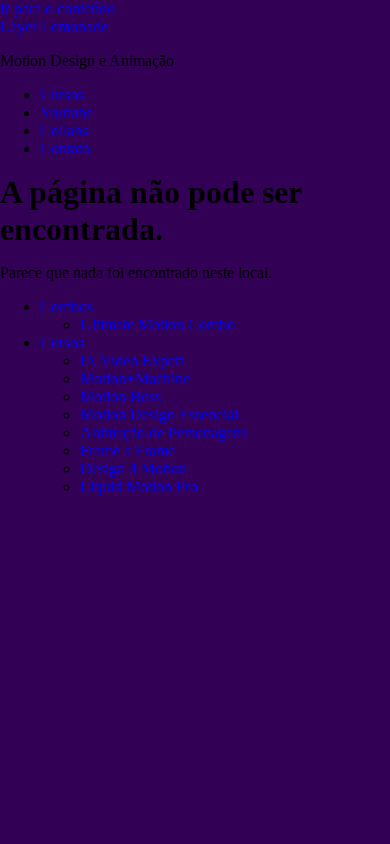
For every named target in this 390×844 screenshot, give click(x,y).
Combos (66, 306)
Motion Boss (120, 396)
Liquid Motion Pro (139, 486)
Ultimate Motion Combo (157, 324)
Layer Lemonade (54, 26)
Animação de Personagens (163, 432)
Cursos (62, 94)
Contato (65, 148)
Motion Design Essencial (159, 414)
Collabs (64, 130)
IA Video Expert (132, 360)
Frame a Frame (127, 450)
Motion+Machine (135, 378)
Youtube (66, 112)
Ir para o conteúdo (57, 8)
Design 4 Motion (133, 468)
